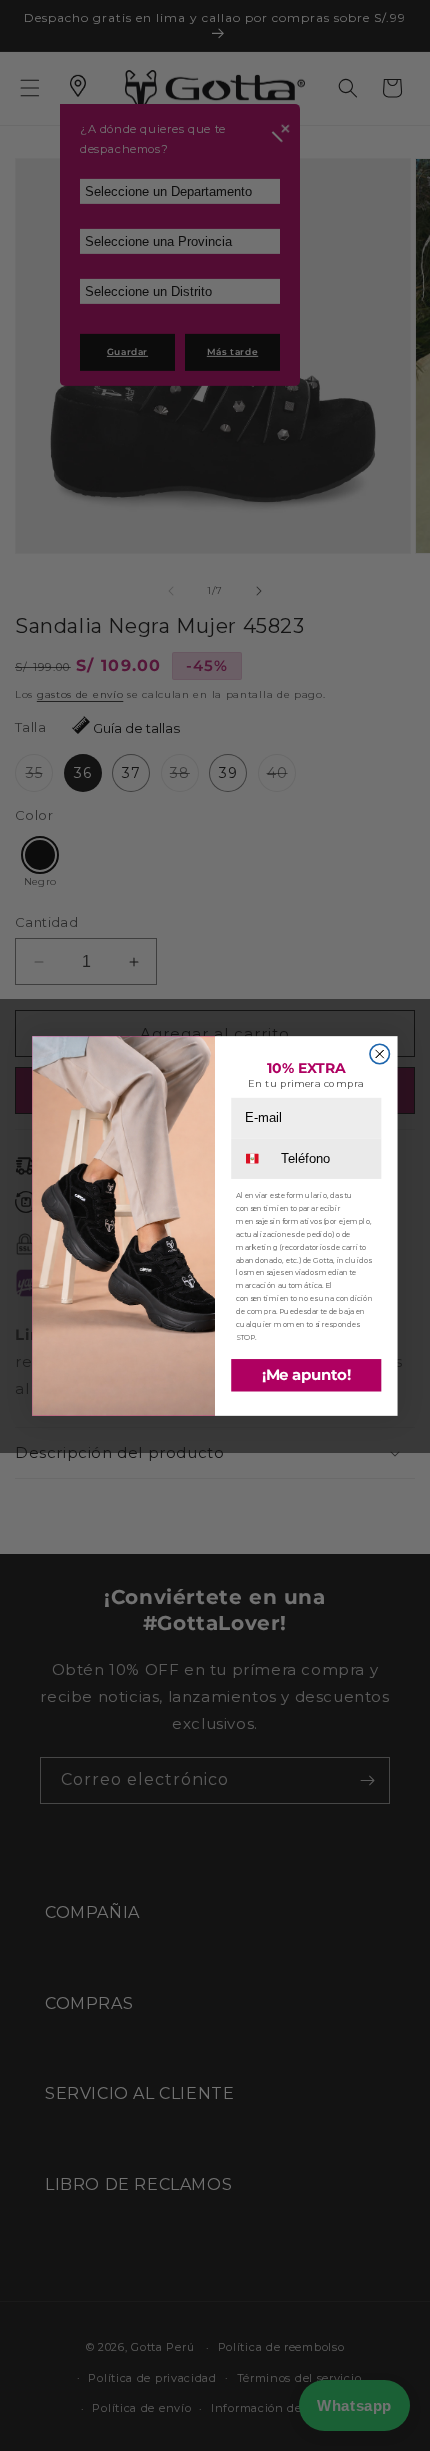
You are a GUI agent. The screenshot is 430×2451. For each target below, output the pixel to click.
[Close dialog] (379, 1053)
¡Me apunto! (306, 1375)
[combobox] (255, 1158)
